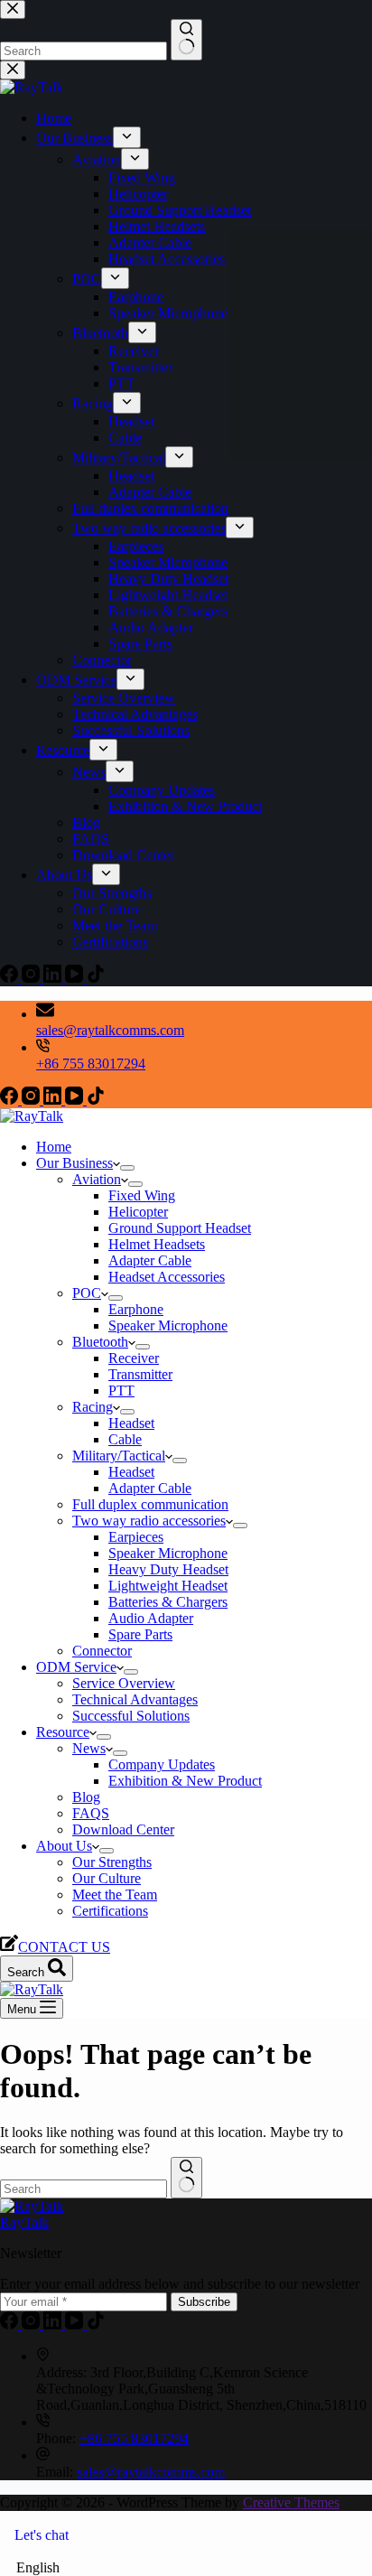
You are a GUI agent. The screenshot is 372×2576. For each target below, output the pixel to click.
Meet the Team (115, 1895)
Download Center (123, 1829)
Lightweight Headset (168, 1586)
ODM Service (76, 1667)
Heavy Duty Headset (168, 1569)
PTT (121, 1391)
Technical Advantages (135, 1699)
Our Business (74, 1163)
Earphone (136, 1309)
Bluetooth (100, 1342)
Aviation (97, 1179)
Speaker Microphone (168, 1325)
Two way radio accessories (149, 1521)
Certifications (110, 1911)
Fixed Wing (142, 1195)
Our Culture (107, 1878)
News (89, 1748)
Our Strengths (112, 1862)
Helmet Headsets (157, 1244)
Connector (102, 1651)
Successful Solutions (131, 1716)
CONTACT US (64, 1947)
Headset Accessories (167, 1277)
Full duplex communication (150, 1504)
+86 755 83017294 (91, 1064)
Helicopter (138, 1212)
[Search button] (186, 2178)
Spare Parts (140, 1634)
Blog (86, 1797)
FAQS (91, 1813)
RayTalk (24, 2222)
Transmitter (140, 1374)
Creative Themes (291, 2502)
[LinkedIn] (54, 1100)
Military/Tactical (119, 1456)
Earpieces (136, 1537)
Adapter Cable (150, 1260)
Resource (63, 1732)
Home (54, 1147)
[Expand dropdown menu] (127, 1168)
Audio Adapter (151, 1618)
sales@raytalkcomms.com (110, 1030)
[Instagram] (33, 1100)
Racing (93, 1407)
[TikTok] (96, 1100)
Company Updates (162, 1764)
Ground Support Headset (180, 1228)
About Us (64, 1846)
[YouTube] (76, 1100)
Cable (125, 1439)
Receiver (134, 1358)
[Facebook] (11, 1100)
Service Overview (124, 1683)
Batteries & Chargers (168, 1602)
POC (87, 1293)
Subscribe (204, 2302)
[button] (186, 2568)
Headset (131, 1423)
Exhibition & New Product (185, 1781)
